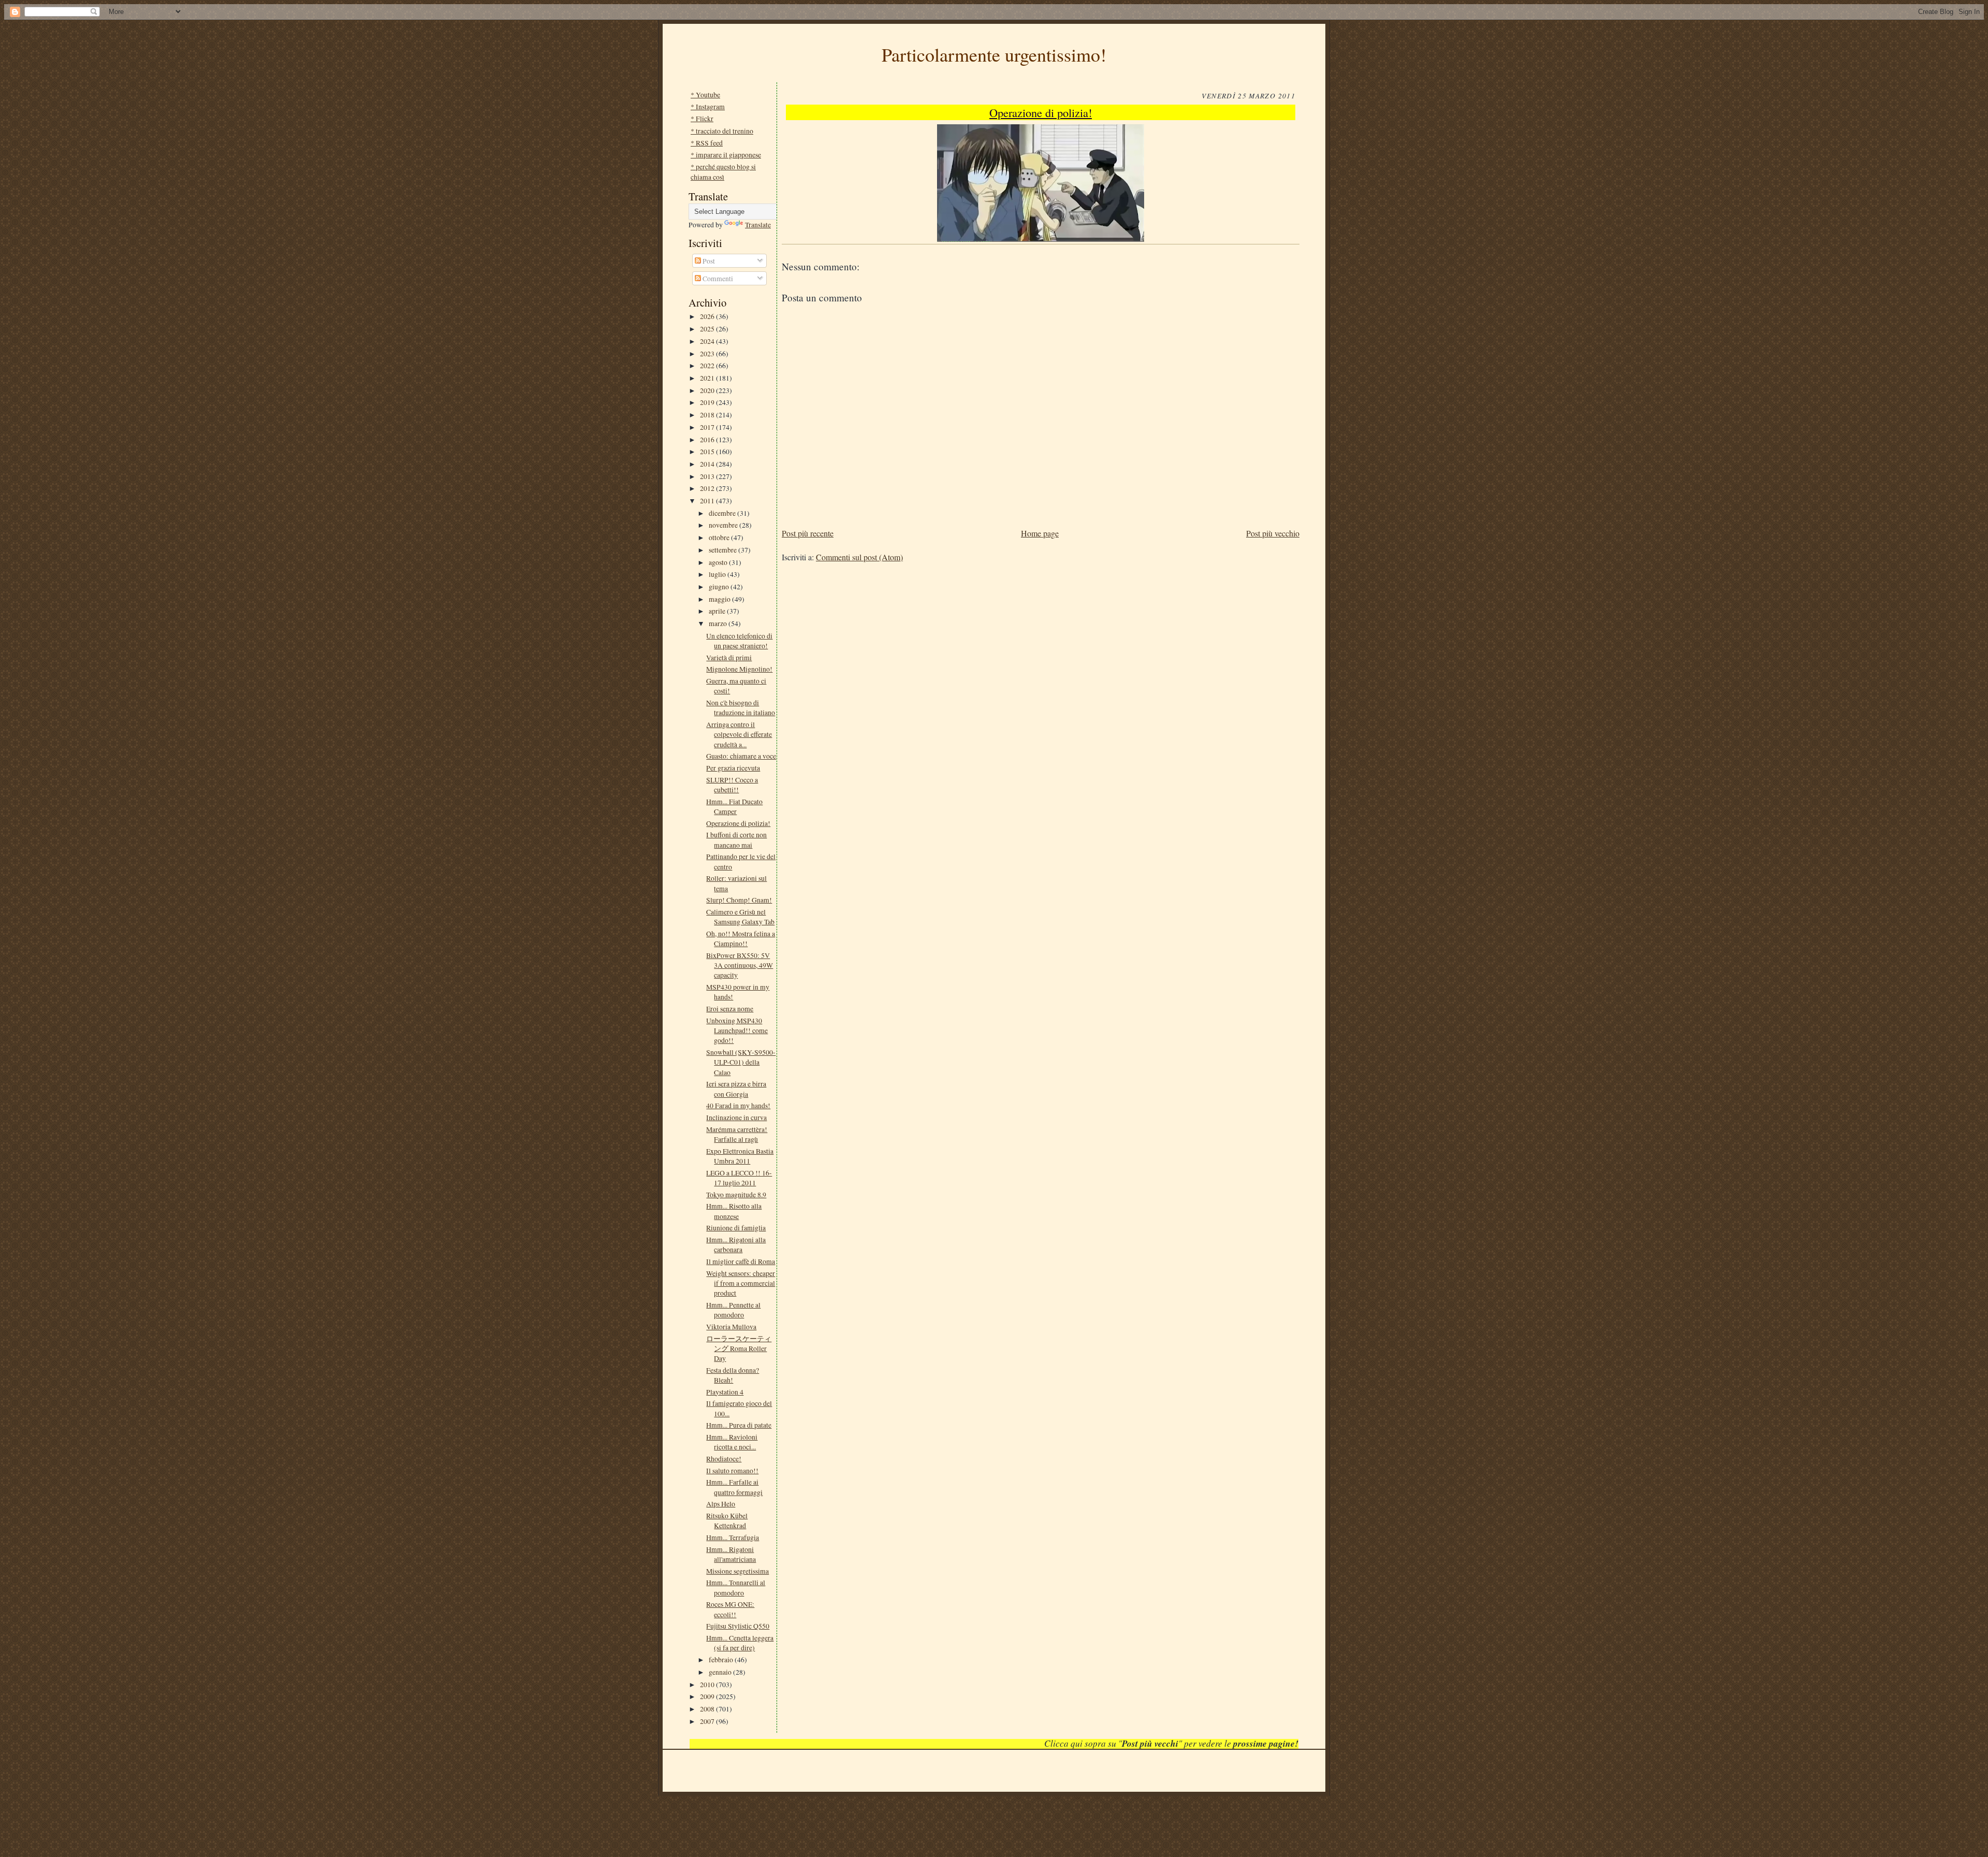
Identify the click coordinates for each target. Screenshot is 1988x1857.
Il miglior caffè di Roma (741, 1261)
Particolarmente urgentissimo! (994, 54)
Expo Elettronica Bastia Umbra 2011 (740, 1156)
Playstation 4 (725, 1392)
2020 (708, 390)
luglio (718, 574)
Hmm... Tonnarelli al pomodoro (736, 1587)
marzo (719, 623)
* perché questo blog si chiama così (723, 171)
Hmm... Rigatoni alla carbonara (736, 1244)
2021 (708, 378)
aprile (718, 611)
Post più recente (808, 533)
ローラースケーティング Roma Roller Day (739, 1348)
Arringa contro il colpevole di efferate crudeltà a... (739, 734)
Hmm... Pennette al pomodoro (733, 1310)
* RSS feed (707, 143)
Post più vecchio (1273, 533)
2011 (708, 500)
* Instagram (708, 106)
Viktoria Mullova (731, 1326)
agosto (719, 562)
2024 (708, 341)
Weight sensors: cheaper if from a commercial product (741, 1283)
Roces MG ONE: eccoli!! (730, 1609)
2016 (708, 439)
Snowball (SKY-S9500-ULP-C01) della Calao (741, 1062)
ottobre (720, 537)
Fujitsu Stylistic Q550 (738, 1626)
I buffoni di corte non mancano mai (736, 839)
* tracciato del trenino (722, 131)
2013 (708, 476)
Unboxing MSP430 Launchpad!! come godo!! (737, 1031)
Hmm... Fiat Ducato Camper (734, 806)
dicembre (723, 513)
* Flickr (702, 118)
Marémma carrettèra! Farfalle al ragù (737, 1134)
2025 (708, 329)
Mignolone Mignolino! (739, 669)
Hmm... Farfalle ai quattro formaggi (734, 1487)
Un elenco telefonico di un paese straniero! (739, 641)
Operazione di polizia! (738, 823)
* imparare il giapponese (726, 155)
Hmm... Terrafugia (733, 1537)
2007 (708, 1721)
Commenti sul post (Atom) (859, 557)
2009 (708, 1696)
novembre (724, 525)
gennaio (721, 1672)
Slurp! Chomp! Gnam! (739, 900)
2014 (708, 464)
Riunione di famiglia (736, 1228)
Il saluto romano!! (732, 1470)
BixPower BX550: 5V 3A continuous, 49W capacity (740, 965)
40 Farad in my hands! (738, 1105)
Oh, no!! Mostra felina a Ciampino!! (741, 938)
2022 (708, 365)
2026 (708, 316)
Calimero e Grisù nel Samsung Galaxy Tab (740, 917)
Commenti (717, 278)
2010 (708, 1684)
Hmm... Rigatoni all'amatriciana (731, 1554)
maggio (720, 599)
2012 (708, 488)
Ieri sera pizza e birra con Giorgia (736, 1089)
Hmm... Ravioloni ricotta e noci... (732, 1442)
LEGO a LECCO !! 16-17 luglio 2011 (739, 1178)
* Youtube (705, 95)
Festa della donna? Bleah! (733, 1375)
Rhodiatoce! (724, 1459)
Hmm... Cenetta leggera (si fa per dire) (740, 1643)
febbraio (722, 1659)
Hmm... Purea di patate (739, 1425)
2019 (708, 402)
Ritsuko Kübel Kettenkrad (727, 1520)
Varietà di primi (729, 657)
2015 (708, 451)
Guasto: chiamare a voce (741, 756)
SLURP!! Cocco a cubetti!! (732, 785)
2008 (708, 1709)
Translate (758, 224)
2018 (708, 415)
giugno (720, 586)
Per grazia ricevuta (733, 768)
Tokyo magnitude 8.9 (736, 1194)
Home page (1040, 533)
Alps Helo (721, 1504)
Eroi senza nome (730, 1009)
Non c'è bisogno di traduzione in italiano (741, 707)
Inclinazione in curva (736, 1117)
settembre (723, 550)
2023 (708, 353)
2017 (708, 427)
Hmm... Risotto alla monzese (734, 1211)
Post (708, 261)
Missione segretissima (737, 1571)
